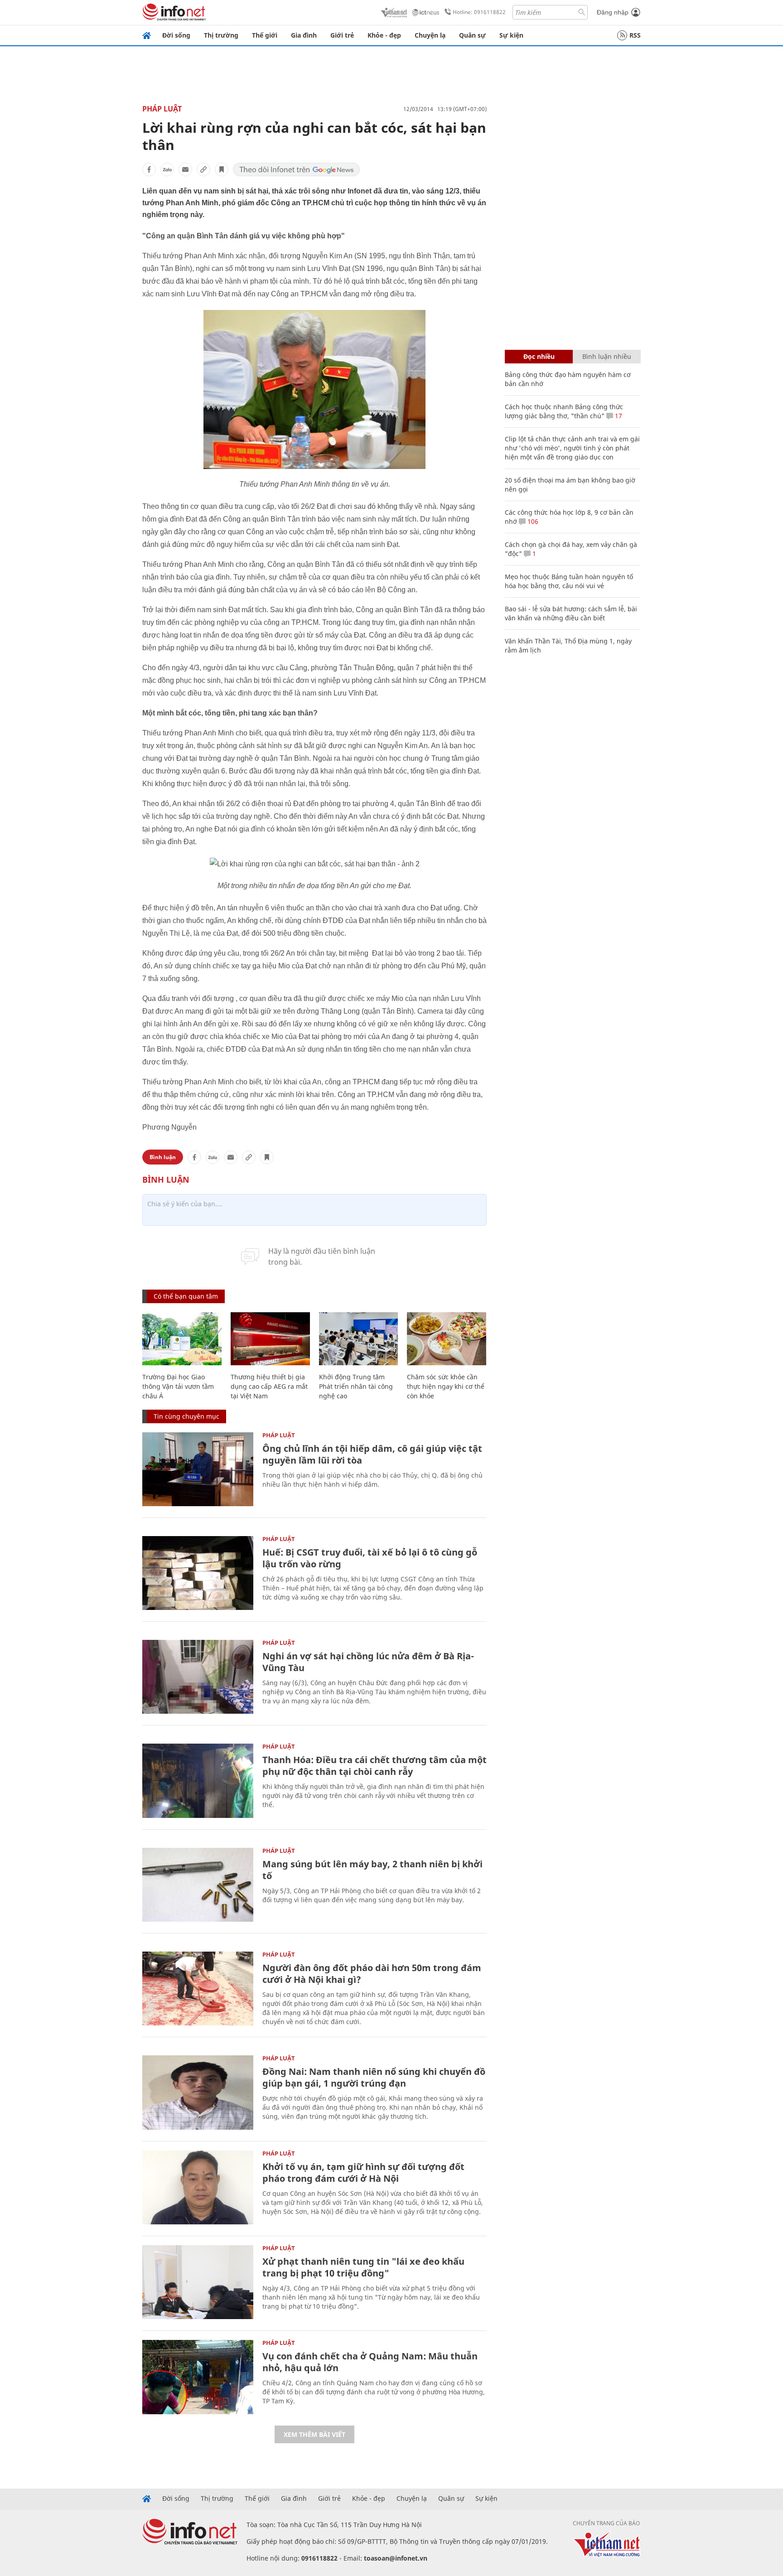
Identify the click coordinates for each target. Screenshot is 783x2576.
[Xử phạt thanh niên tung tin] (198, 2282)
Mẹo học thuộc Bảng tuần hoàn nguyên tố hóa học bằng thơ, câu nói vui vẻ (569, 581)
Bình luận (163, 1157)
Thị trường (221, 35)
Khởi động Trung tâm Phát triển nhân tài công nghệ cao (356, 1386)
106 (532, 521)
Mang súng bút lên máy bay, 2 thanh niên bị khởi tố (372, 1870)
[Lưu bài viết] (222, 169)
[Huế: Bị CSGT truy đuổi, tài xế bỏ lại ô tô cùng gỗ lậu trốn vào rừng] (198, 1573)
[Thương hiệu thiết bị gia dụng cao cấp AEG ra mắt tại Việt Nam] (270, 1339)
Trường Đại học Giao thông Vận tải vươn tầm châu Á (178, 1386)
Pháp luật (162, 109)
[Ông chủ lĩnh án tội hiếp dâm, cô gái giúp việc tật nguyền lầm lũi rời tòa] (198, 1469)
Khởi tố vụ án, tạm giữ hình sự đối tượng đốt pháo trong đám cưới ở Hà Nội (363, 2172)
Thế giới (265, 35)
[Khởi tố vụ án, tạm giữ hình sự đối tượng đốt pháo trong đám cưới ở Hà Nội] (198, 2187)
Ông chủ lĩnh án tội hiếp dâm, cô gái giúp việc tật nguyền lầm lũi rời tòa (372, 1454)
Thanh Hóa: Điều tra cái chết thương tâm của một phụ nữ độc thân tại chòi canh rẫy (375, 1766)
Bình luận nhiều (607, 356)
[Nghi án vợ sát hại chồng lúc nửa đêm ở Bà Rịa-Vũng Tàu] (198, 1677)
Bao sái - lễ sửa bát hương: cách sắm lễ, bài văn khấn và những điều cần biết (571, 613)
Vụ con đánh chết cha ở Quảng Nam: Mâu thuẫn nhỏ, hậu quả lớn (370, 2362)
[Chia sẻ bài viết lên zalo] (167, 169)
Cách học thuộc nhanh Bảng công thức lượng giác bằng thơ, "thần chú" (564, 411)
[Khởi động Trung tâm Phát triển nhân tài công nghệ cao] (359, 1339)
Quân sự (472, 35)
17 (618, 416)
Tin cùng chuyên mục (186, 1416)
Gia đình (304, 35)
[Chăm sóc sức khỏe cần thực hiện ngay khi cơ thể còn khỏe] (447, 1339)
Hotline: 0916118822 (479, 12)
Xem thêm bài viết (314, 2434)
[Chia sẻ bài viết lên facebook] (149, 169)
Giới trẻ (342, 35)
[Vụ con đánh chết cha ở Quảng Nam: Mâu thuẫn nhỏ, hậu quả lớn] (198, 2377)
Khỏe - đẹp (384, 35)
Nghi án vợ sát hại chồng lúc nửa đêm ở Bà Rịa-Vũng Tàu (368, 1662)
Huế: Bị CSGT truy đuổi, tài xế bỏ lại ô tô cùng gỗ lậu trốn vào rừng (370, 1558)
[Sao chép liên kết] (203, 169)
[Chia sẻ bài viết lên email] (185, 169)
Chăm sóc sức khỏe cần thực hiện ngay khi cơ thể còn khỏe (446, 1386)
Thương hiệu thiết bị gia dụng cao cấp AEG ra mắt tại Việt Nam (269, 1386)
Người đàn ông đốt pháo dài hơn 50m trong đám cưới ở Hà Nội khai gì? (372, 1974)
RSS (635, 35)
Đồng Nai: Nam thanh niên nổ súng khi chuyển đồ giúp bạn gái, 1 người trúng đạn (374, 2077)
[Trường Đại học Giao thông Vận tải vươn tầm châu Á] (182, 1339)
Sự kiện (511, 35)
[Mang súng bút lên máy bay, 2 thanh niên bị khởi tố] (198, 1885)
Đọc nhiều (539, 356)
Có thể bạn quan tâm (186, 1296)
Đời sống (176, 35)
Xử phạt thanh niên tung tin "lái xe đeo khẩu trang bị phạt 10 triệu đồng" (363, 2267)
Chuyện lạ (430, 35)
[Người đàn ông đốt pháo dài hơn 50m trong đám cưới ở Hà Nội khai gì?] (198, 1989)
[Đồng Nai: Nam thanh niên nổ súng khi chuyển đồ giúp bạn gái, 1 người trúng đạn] (198, 2092)
